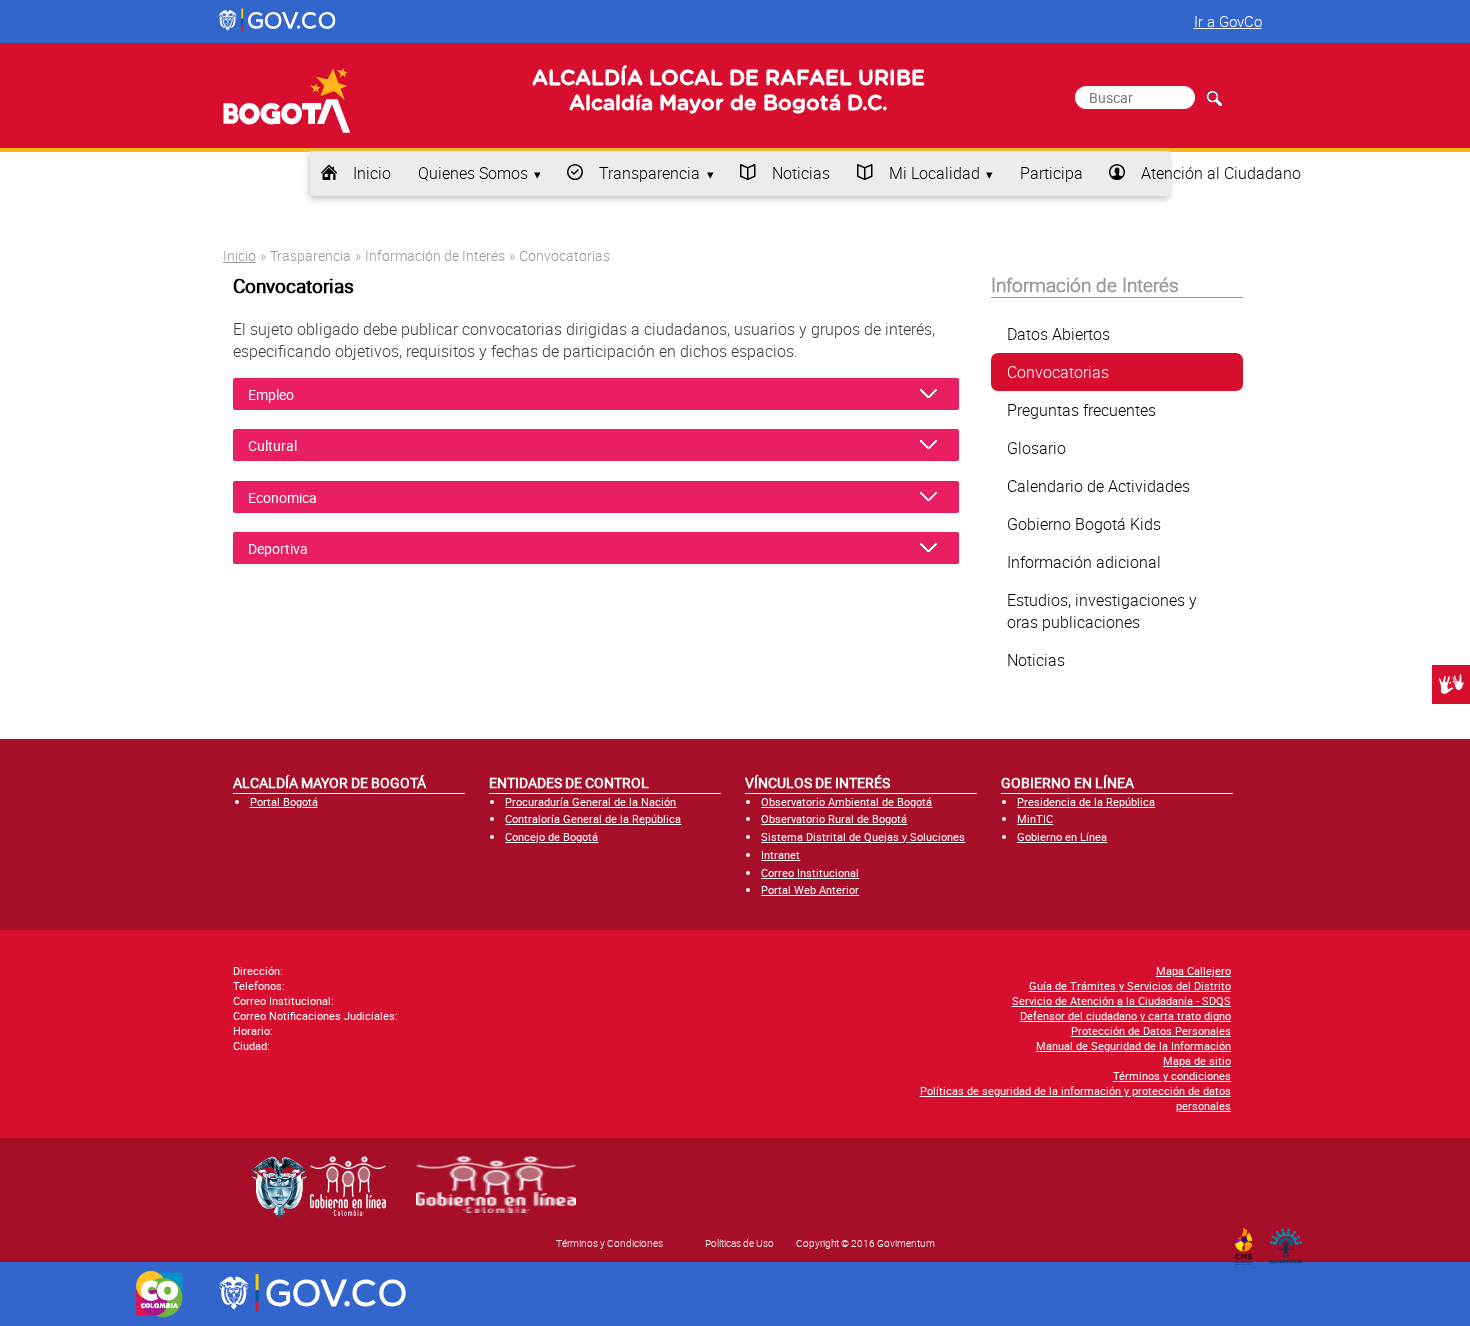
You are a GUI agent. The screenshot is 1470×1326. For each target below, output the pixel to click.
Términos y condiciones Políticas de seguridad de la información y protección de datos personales (1075, 1090)
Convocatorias (1058, 372)
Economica (282, 497)
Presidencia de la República (1086, 801)
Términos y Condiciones (609, 1243)
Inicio (372, 173)
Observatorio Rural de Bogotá (834, 818)
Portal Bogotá (284, 801)
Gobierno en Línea (1062, 836)
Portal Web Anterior (810, 889)
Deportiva (278, 548)
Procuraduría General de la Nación (590, 801)
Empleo (273, 394)
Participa (1051, 173)
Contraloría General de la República (593, 818)
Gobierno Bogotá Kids (1084, 524)
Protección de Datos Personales (1151, 1030)
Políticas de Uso (739, 1243)
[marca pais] (159, 1294)
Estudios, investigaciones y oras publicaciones (1102, 611)
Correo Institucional (810, 872)
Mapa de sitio (1197, 1060)
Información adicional (1084, 562)
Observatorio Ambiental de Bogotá (846, 801)
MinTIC (1035, 818)
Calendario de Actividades (1098, 486)
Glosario (1036, 448)
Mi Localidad (934, 173)
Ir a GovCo (1228, 21)
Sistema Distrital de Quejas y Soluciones (863, 836)
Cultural (273, 445)
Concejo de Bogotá (551, 836)
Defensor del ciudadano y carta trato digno (1125, 1015)
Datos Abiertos (1058, 334)
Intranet (780, 854)
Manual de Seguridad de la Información (1133, 1045)
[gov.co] (278, 21)
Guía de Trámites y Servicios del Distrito (1130, 985)
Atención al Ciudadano (1221, 173)
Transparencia (649, 173)
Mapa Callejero (1193, 970)
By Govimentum (1290, 1240)
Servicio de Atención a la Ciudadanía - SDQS (1121, 1000)
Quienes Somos (473, 173)
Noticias (801, 173)
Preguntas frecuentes (1081, 410)
